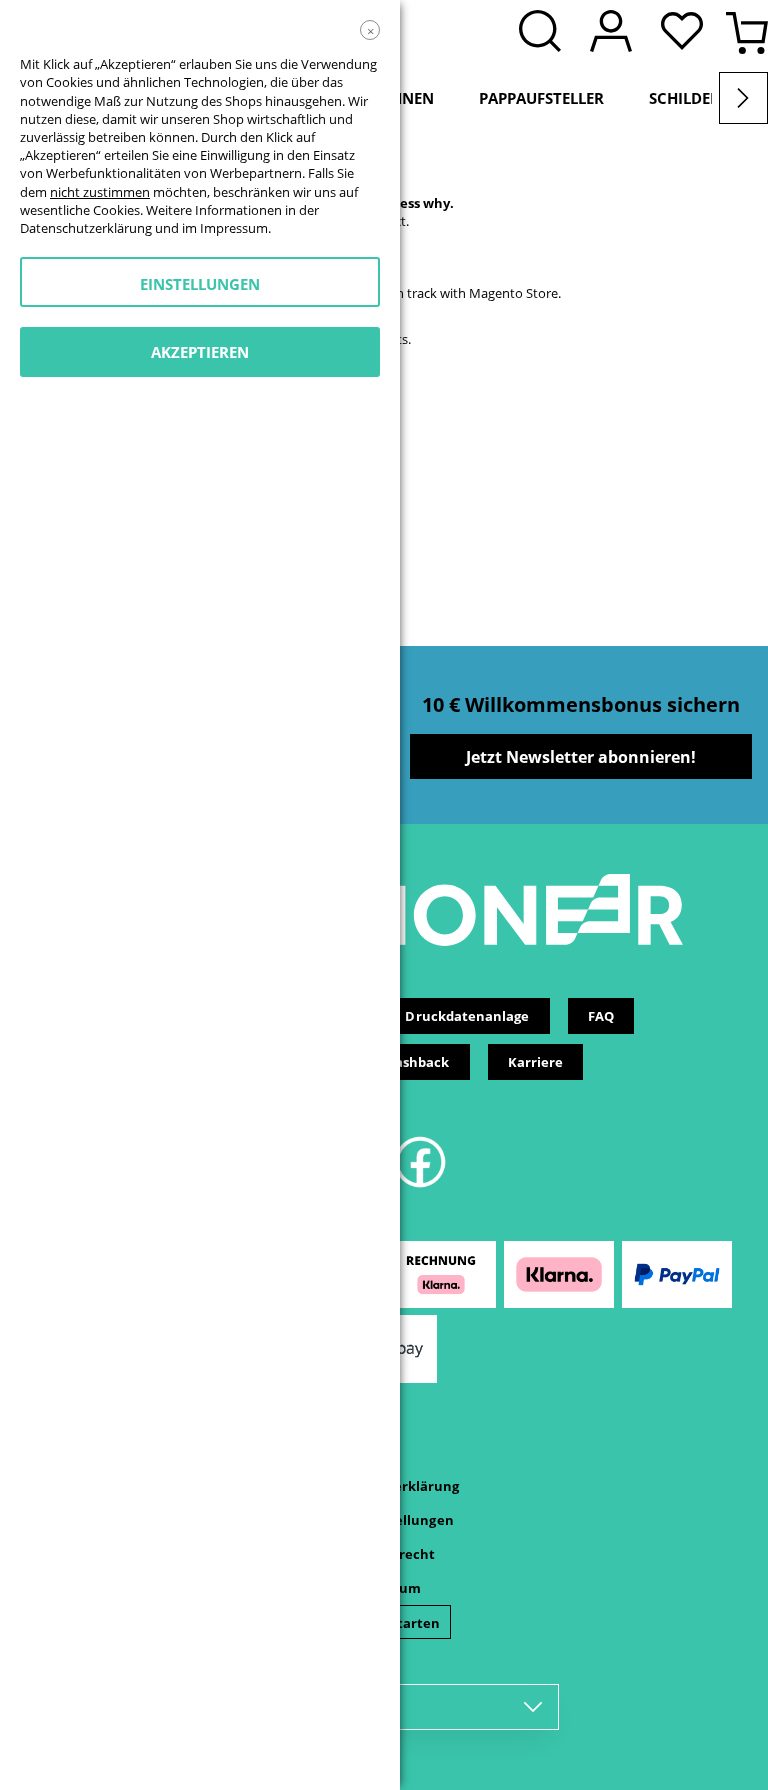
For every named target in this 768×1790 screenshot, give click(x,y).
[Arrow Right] (743, 98)
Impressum (234, 228)
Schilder (684, 98)
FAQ (601, 1016)
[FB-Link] (420, 1184)
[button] (687, 33)
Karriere (536, 1062)
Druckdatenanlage (467, 1016)
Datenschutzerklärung (86, 228)
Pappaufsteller (541, 98)
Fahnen (403, 98)
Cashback (418, 1062)
